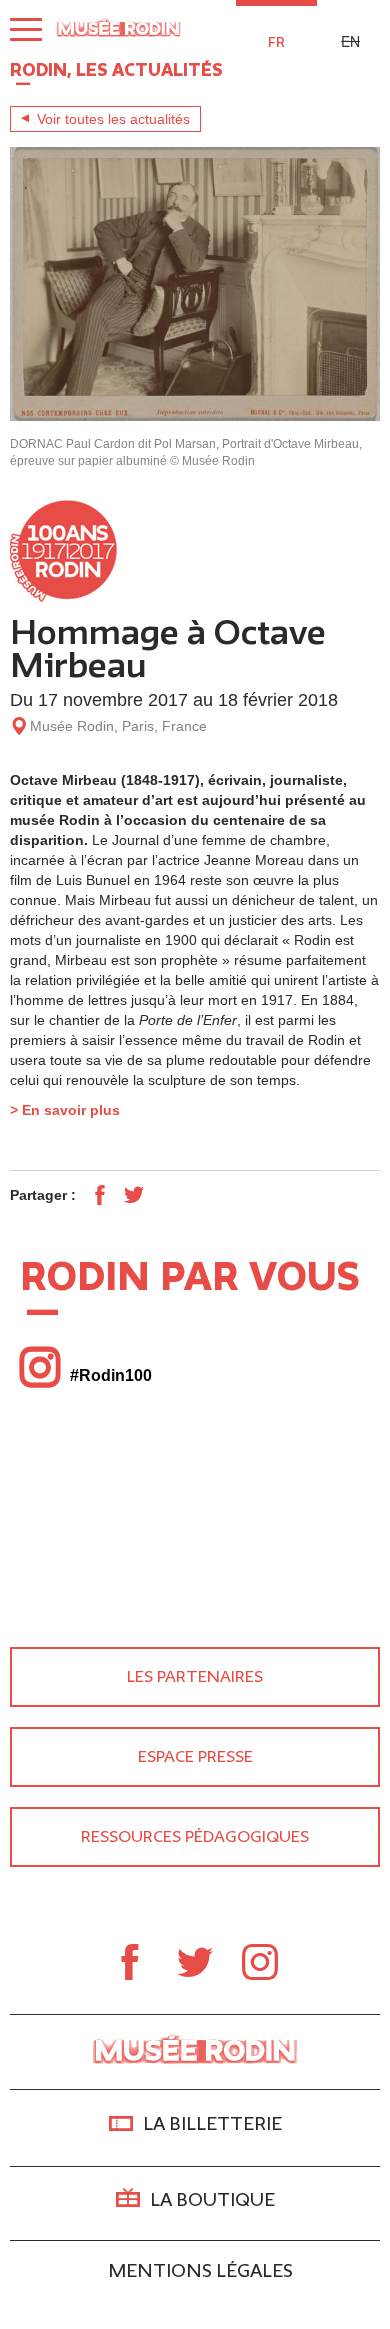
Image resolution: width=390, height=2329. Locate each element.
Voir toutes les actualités (113, 119)
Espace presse (195, 1757)
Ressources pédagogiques (195, 1837)
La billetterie (212, 2124)
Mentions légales (200, 2271)
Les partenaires (195, 1677)
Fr (276, 42)
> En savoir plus (65, 1110)
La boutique (212, 2199)
